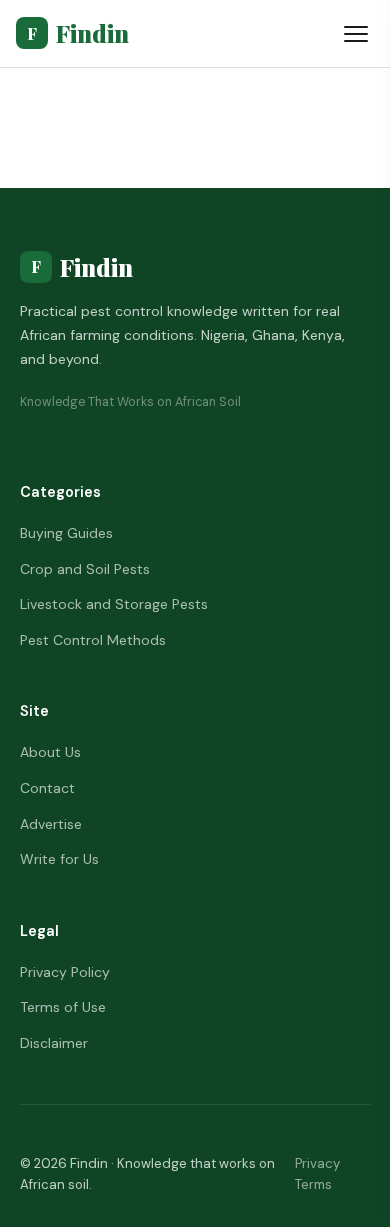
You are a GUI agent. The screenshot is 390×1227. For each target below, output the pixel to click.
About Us (50, 752)
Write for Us (59, 859)
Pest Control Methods (93, 640)
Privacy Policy (65, 972)
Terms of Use (63, 1007)
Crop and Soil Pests (85, 569)
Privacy (317, 1163)
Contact (47, 788)
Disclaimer (54, 1043)
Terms (313, 1184)
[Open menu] (356, 34)
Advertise (51, 824)
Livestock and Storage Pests (114, 604)
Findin (78, 33)
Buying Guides (66, 533)
